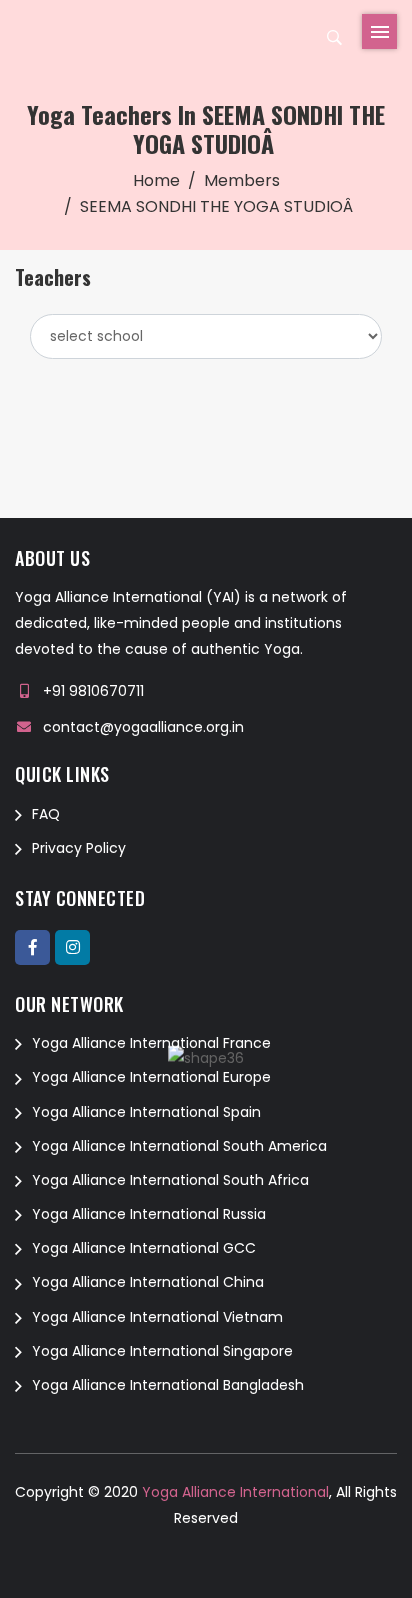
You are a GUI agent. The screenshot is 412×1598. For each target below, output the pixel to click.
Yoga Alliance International (233, 1492)
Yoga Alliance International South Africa (170, 1180)
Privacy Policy (79, 848)
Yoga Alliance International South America (179, 1146)
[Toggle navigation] (379, 31)
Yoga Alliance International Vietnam (157, 1317)
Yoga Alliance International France (151, 1043)
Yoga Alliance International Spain (146, 1112)
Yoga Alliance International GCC (144, 1248)
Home (156, 180)
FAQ (46, 814)
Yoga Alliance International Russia (149, 1214)
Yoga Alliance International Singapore (162, 1351)
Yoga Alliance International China (148, 1282)
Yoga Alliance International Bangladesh (168, 1385)
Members (242, 180)
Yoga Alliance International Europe (151, 1077)
